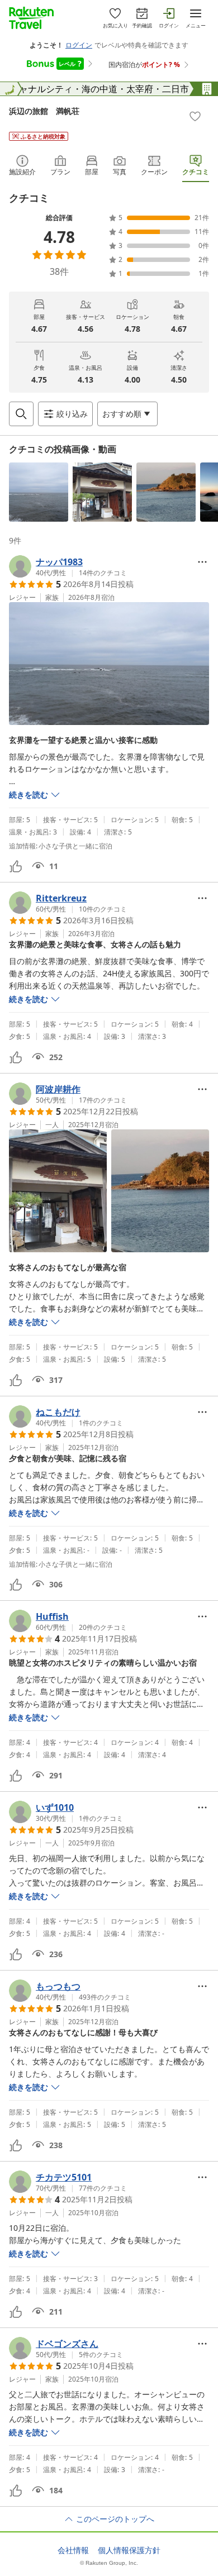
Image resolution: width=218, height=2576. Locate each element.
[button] (39, 492)
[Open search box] (21, 414)
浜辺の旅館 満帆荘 (44, 111)
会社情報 (73, 2550)
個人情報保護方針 (129, 2550)
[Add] (195, 116)
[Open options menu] (202, 562)
